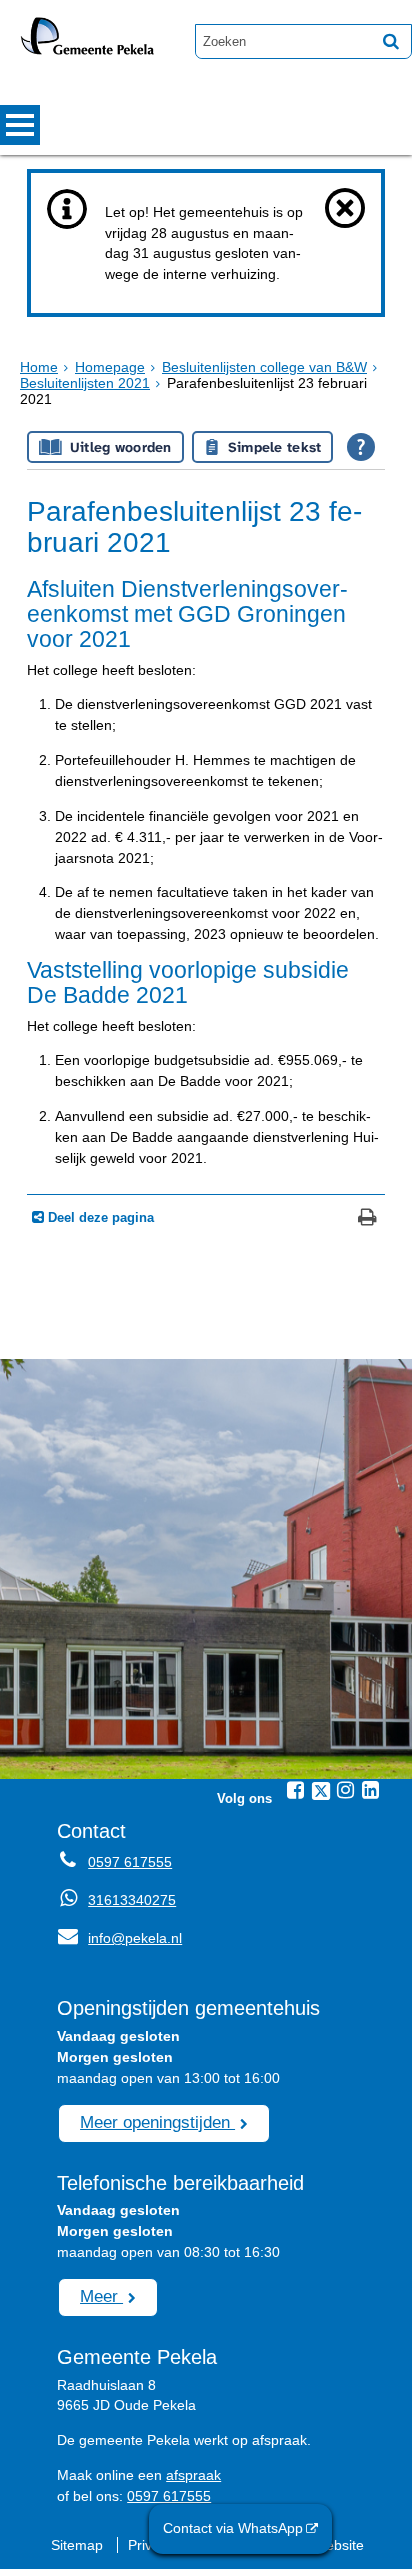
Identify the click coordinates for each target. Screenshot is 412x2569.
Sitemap (77, 2545)
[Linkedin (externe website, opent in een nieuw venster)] (371, 1790)
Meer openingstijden (157, 2122)
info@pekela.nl (119, 1938)
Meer (101, 2296)
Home (39, 367)
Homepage (110, 367)
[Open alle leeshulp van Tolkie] (361, 447)
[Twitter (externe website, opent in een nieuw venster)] (321, 1791)
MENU (20, 125)
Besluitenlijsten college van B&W (264, 367)
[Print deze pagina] (367, 1219)
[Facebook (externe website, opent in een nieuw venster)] (296, 1790)
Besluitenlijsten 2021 (85, 383)
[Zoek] (391, 41)
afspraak (193, 2475)
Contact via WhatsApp (233, 2528)
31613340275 (132, 1900)
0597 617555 (130, 1862)
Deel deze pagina (99, 1218)
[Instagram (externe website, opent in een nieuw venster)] (346, 1790)
